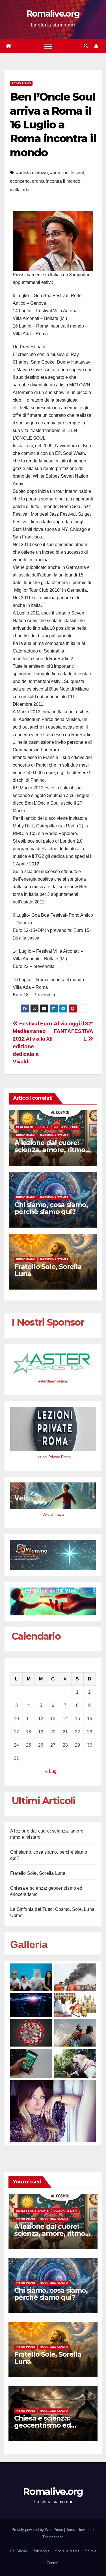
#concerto (20, 181)
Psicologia (41, 2551)
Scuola (91, 2551)
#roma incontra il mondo (56, 181)
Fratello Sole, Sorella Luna (48, 1270)
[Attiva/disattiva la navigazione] (48, 46)
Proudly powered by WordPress (38, 2530)
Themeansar (52, 2537)
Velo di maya (53, 1514)
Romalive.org (53, 14)
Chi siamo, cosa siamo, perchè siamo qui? (51, 1208)
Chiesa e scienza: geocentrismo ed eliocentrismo (43, 2425)
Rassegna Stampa (54, 1135)
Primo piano (21, 83)
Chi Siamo (18, 2551)
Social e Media (67, 2551)
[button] (86, 46)
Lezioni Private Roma (53, 1457)
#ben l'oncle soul (67, 173)
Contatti (53, 2563)
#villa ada (20, 190)
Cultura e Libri (66, 1127)
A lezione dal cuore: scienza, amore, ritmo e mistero (53, 1150)
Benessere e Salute (33, 1127)
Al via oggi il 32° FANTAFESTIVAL (73, 1031)
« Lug (51, 1771)
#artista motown (32, 173)
